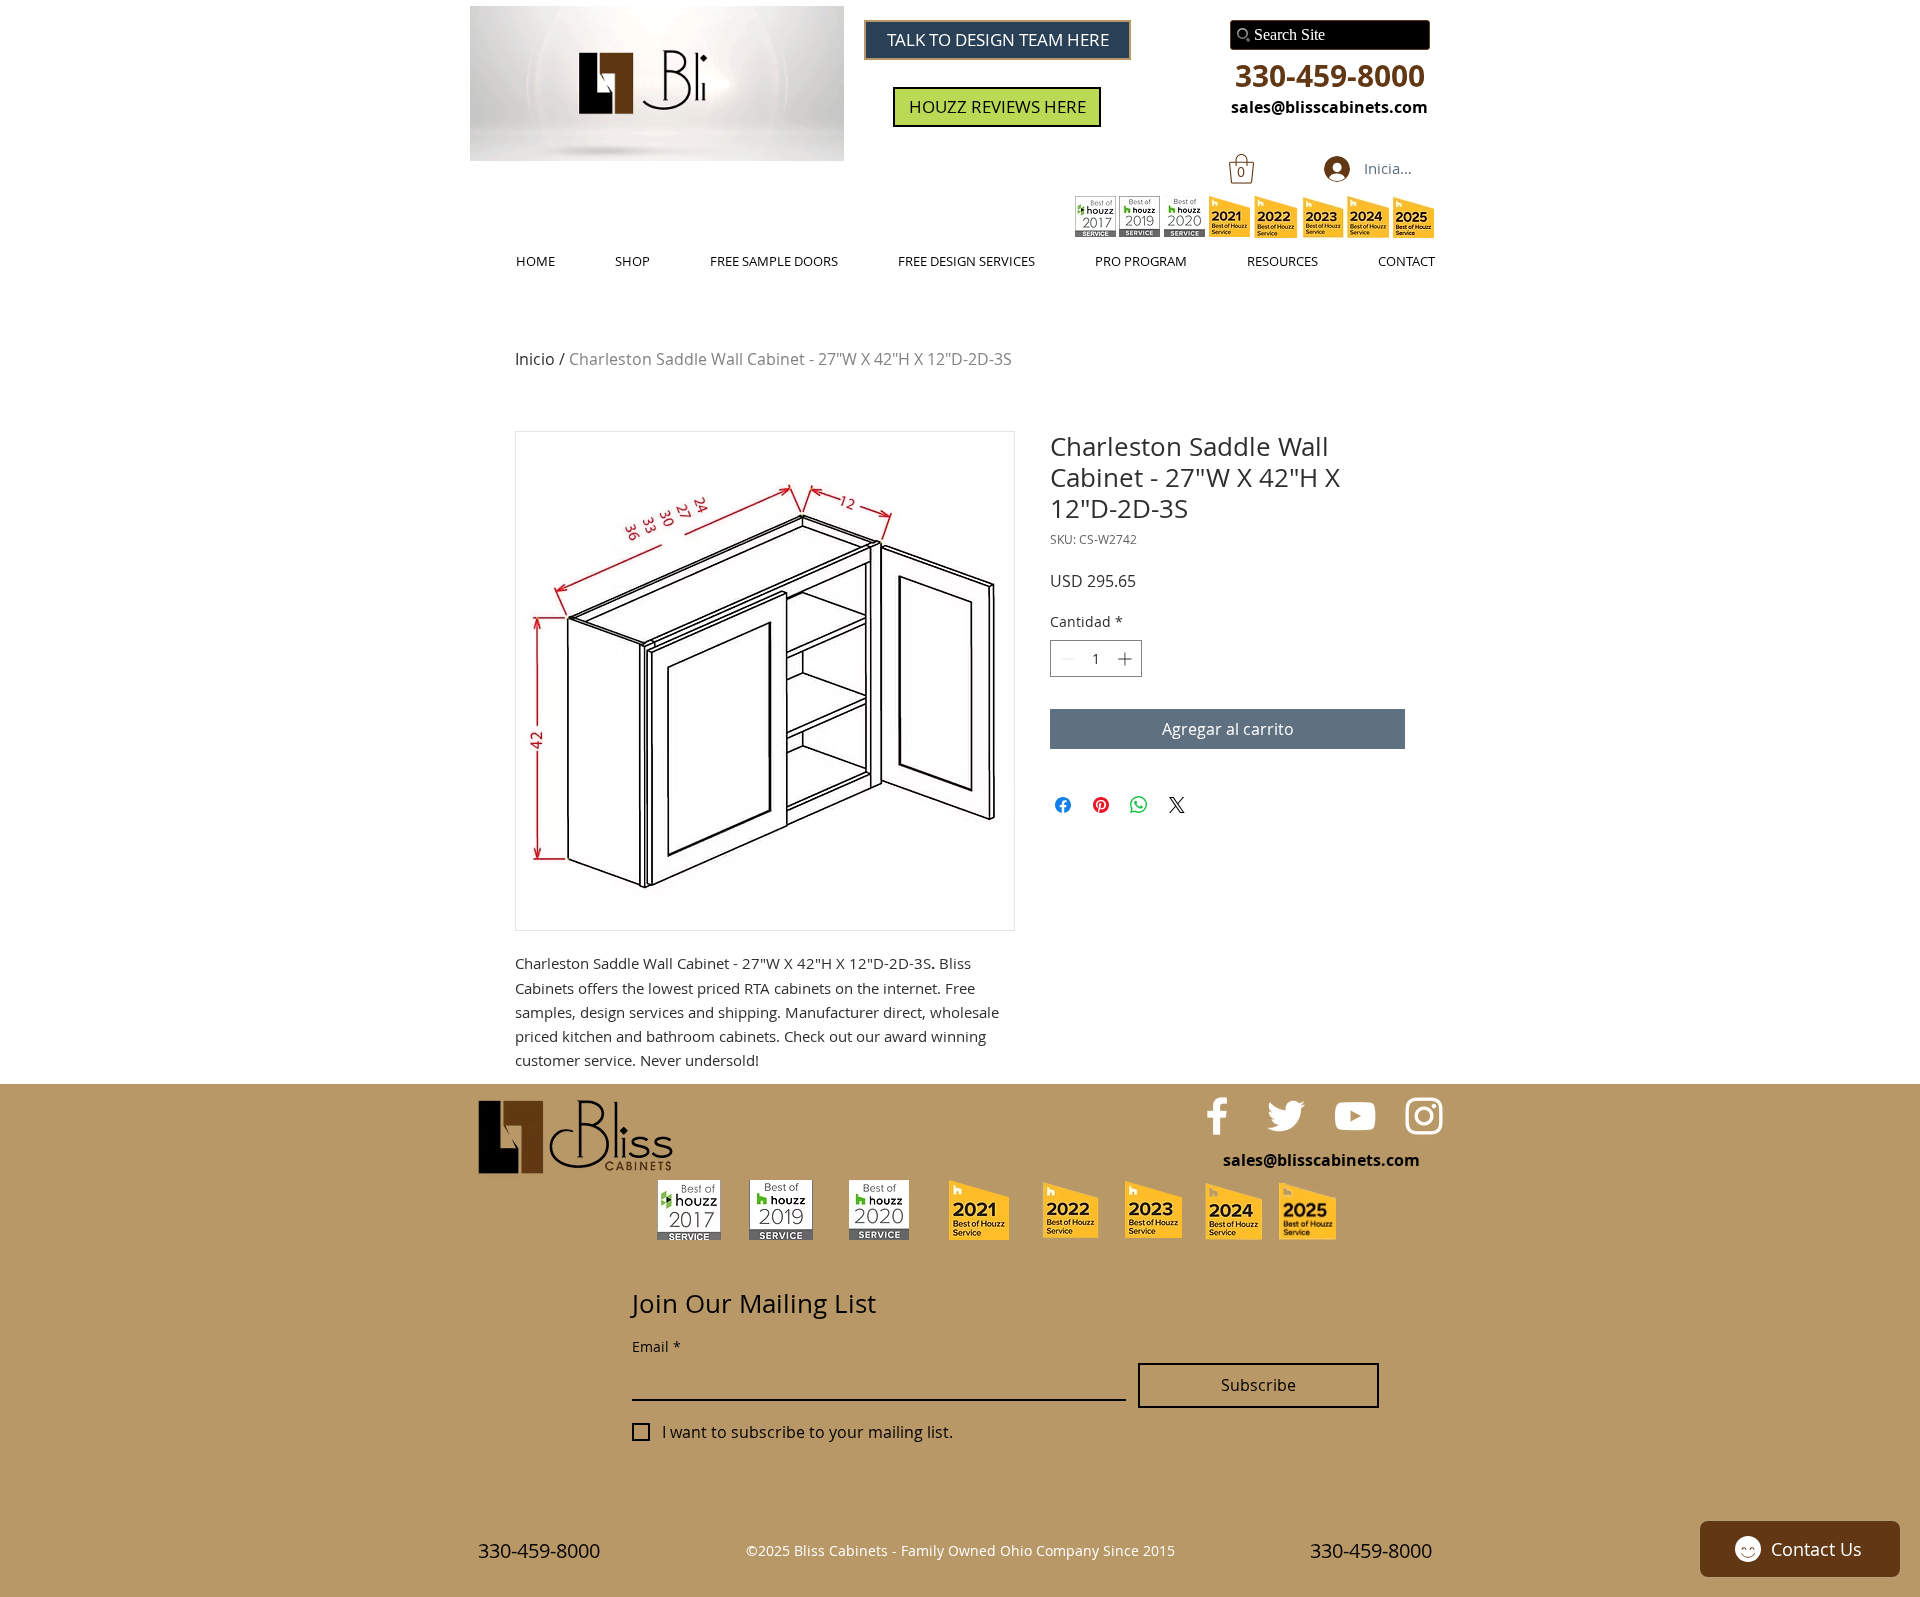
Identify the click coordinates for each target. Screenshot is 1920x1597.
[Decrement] (1065, 658)
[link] (1241, 169)
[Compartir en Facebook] (1063, 805)
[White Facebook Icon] (1217, 1116)
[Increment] (1126, 658)
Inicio (535, 359)
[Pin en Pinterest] (1101, 805)
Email (656, 1346)
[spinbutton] (1096, 658)
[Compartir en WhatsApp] (1139, 805)
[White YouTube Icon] (1355, 1116)
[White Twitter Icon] (1286, 1116)
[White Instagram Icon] (1424, 1116)
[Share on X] (1177, 805)
